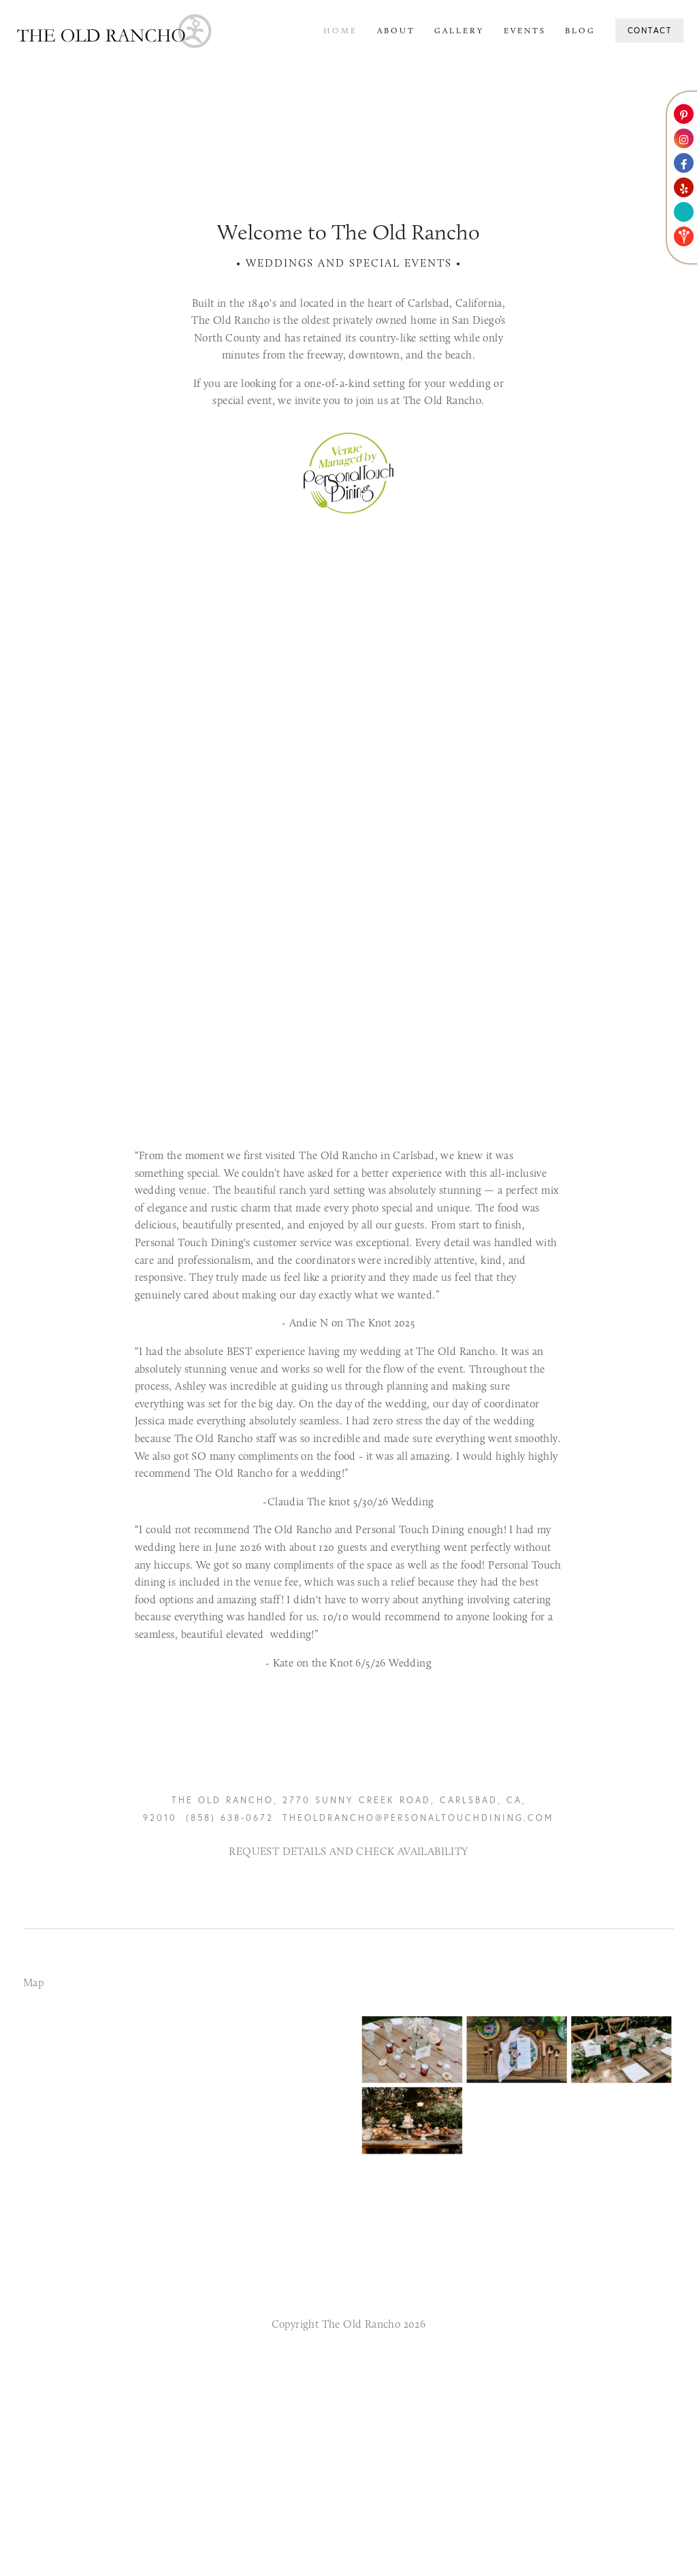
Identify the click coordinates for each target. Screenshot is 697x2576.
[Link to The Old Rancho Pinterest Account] (684, 114)
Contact (650, 30)
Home (340, 31)
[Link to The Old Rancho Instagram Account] (684, 138)
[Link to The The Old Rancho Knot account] (684, 236)
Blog (580, 31)
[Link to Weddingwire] (684, 212)
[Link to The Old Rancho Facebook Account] (684, 163)
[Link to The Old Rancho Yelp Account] (684, 187)
